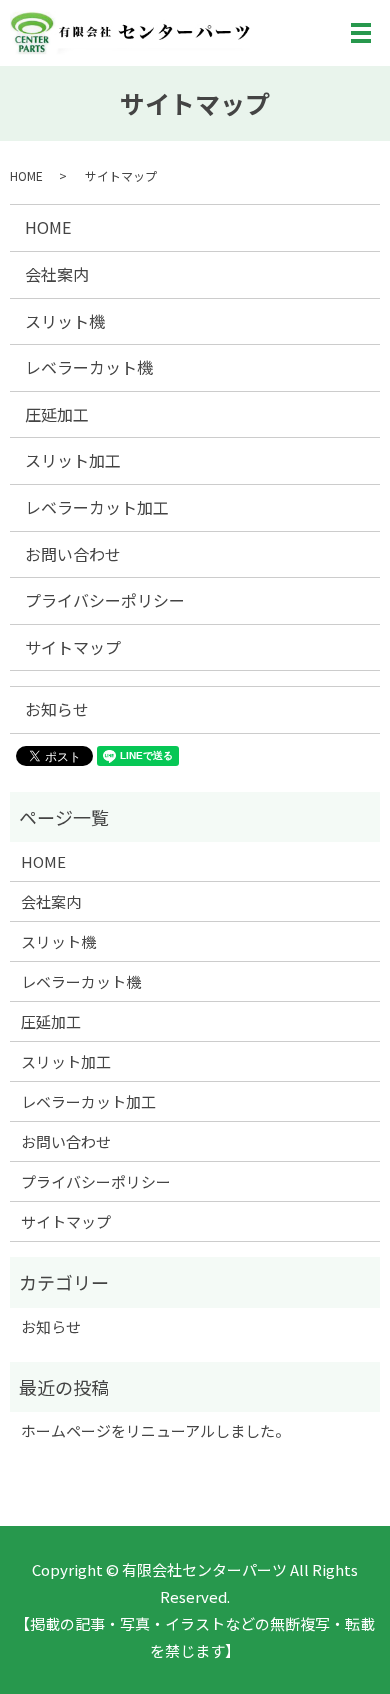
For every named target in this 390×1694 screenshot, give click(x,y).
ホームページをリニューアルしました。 (155, 1430)
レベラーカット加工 (97, 507)
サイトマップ (73, 647)
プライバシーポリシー (105, 600)
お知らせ (57, 709)
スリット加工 (73, 460)
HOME (26, 175)
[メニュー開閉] (361, 33)
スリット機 (65, 321)
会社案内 (57, 274)
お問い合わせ (73, 554)
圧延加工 (57, 414)
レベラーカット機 (89, 367)
